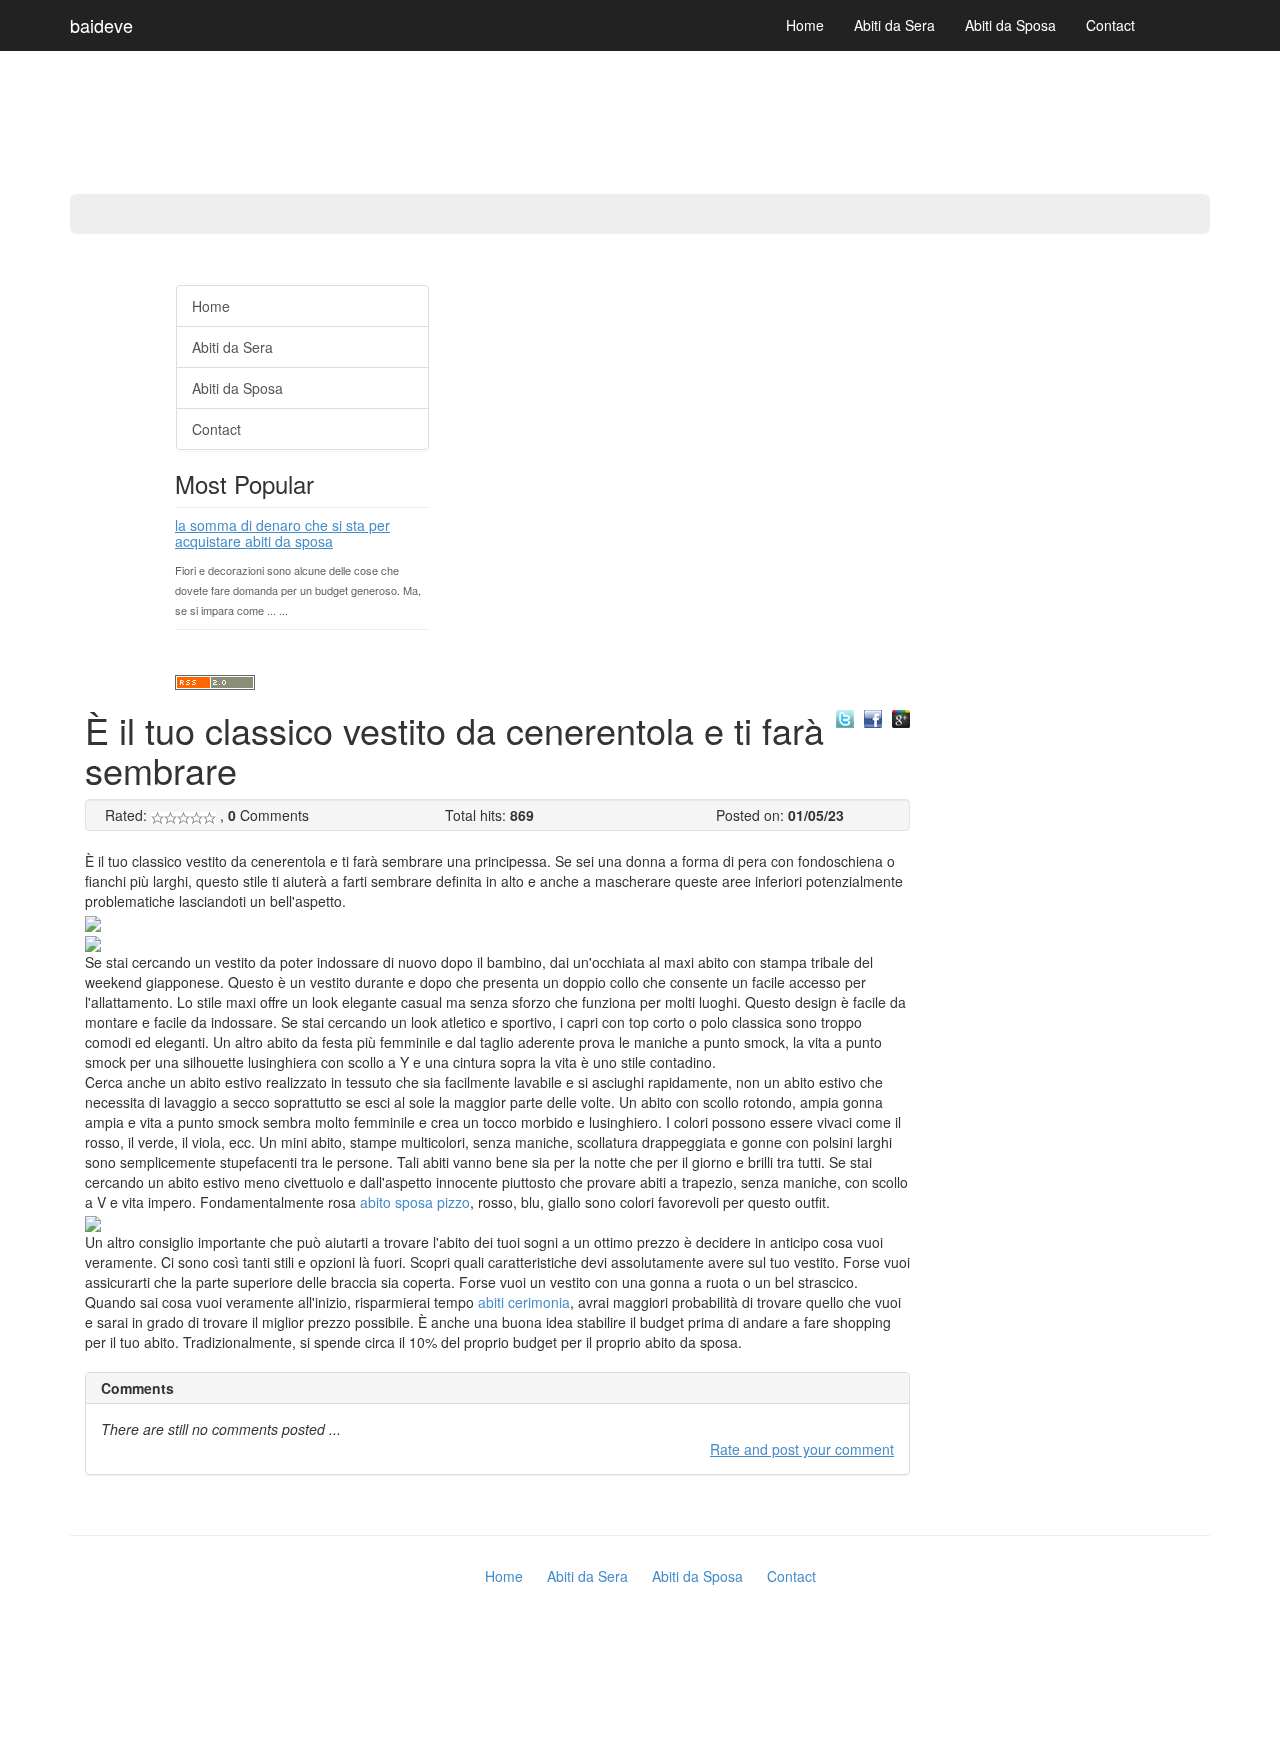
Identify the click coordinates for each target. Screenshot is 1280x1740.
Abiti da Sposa (1010, 25)
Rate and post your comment (802, 1449)
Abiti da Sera (894, 25)
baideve (101, 25)
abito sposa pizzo (415, 1202)
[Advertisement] (80, 570)
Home (805, 25)
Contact (1110, 25)
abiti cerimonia (524, 1302)
